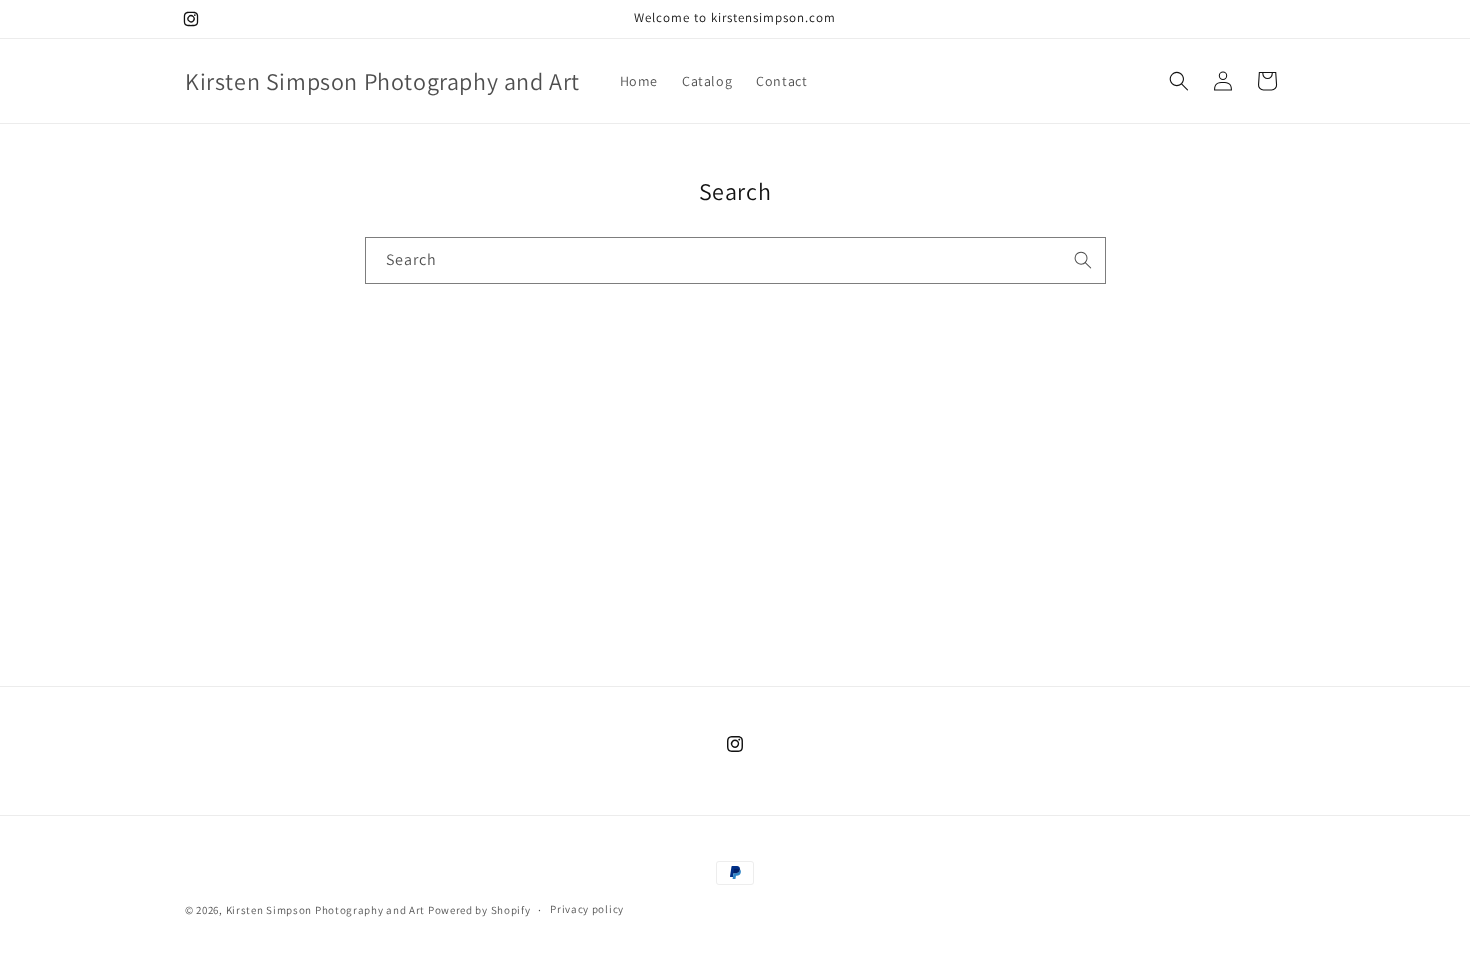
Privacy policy (587, 909)
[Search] (1083, 260)
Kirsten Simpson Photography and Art (326, 910)
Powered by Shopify (479, 910)
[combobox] (735, 260)
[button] (1179, 81)
